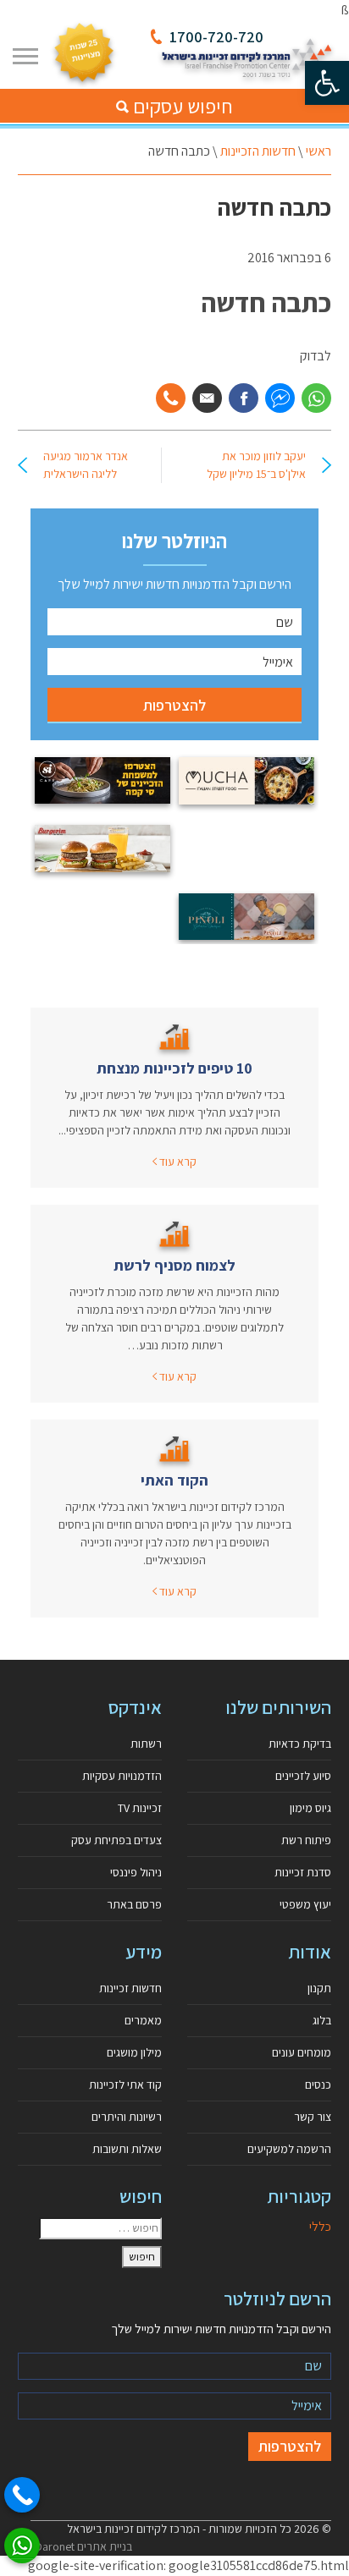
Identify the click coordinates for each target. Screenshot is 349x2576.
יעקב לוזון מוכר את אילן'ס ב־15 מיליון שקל (256, 465)
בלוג (322, 2020)
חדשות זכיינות (130, 1988)
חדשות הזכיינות (258, 151)
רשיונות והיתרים (127, 2117)
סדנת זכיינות (303, 1872)
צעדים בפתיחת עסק (116, 1840)
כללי (320, 2226)
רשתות (146, 1744)
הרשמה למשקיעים (289, 2149)
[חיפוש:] (100, 2228)
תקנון (319, 1988)
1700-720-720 (216, 37)
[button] (327, 83)
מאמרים (143, 2020)
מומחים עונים (302, 2052)
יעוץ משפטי (305, 1904)
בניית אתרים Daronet (83, 2546)
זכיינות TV (140, 1808)
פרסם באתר (134, 1904)
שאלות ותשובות (127, 2149)
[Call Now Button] (22, 2495)
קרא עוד (177, 1162)
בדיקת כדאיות (300, 1744)
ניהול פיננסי (136, 1872)
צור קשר (313, 2117)
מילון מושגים (134, 2052)
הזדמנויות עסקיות (122, 1776)
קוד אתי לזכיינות (125, 2084)
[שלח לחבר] (207, 398)
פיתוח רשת (306, 1840)
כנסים (318, 2084)
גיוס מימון (310, 1808)
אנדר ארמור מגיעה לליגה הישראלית (86, 465)
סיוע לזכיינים (303, 1776)
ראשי (319, 151)
